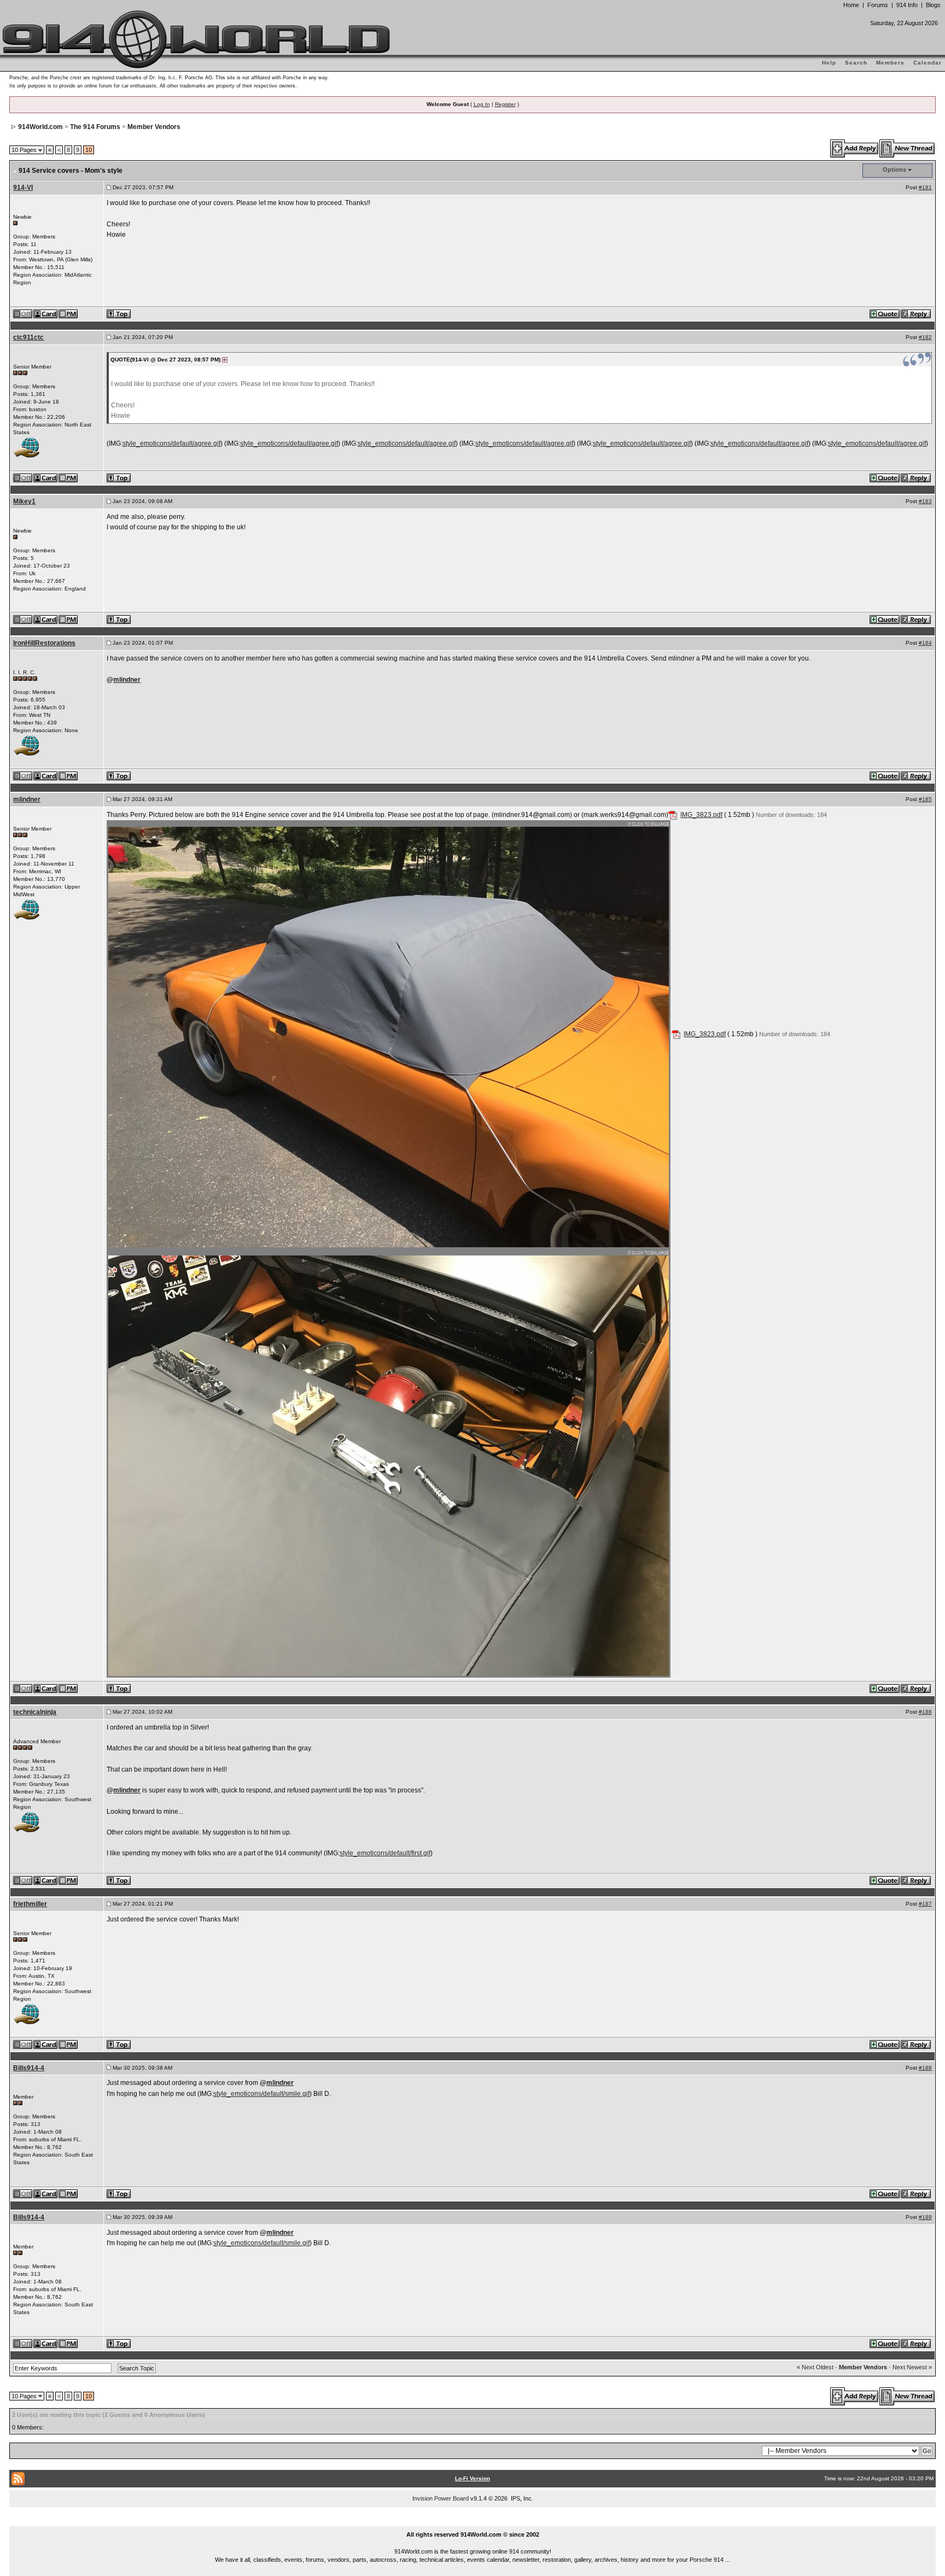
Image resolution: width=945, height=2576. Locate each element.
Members (890, 63)
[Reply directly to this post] (916, 313)
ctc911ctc (28, 337)
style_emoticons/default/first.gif (385, 1853)
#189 (925, 2217)
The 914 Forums (95, 127)
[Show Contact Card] (46, 313)
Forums (878, 5)
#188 (925, 2068)
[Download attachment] (673, 815)
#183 (925, 501)
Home (851, 5)
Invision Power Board (441, 2498)
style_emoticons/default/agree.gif (171, 443)
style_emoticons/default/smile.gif (261, 2094)
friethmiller (30, 1904)
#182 (925, 337)
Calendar (927, 63)
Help (829, 63)
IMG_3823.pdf (701, 815)
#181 (925, 187)
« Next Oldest (815, 2367)
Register (505, 104)
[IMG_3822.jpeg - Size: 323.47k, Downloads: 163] (389, 1463)
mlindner (127, 680)
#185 (925, 799)
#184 (925, 643)
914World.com (40, 127)
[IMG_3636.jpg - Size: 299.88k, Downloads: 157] (389, 1034)
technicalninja (35, 1712)
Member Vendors (154, 127)
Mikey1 (24, 501)
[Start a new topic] (908, 148)
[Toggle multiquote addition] (885, 313)
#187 (925, 1904)
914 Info (907, 5)
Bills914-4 (29, 2068)
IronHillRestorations (44, 643)
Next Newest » (912, 2367)
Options (894, 170)
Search (856, 63)
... (473, 2522)
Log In (482, 104)
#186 (925, 1712)
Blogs (933, 5)
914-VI (23, 188)
